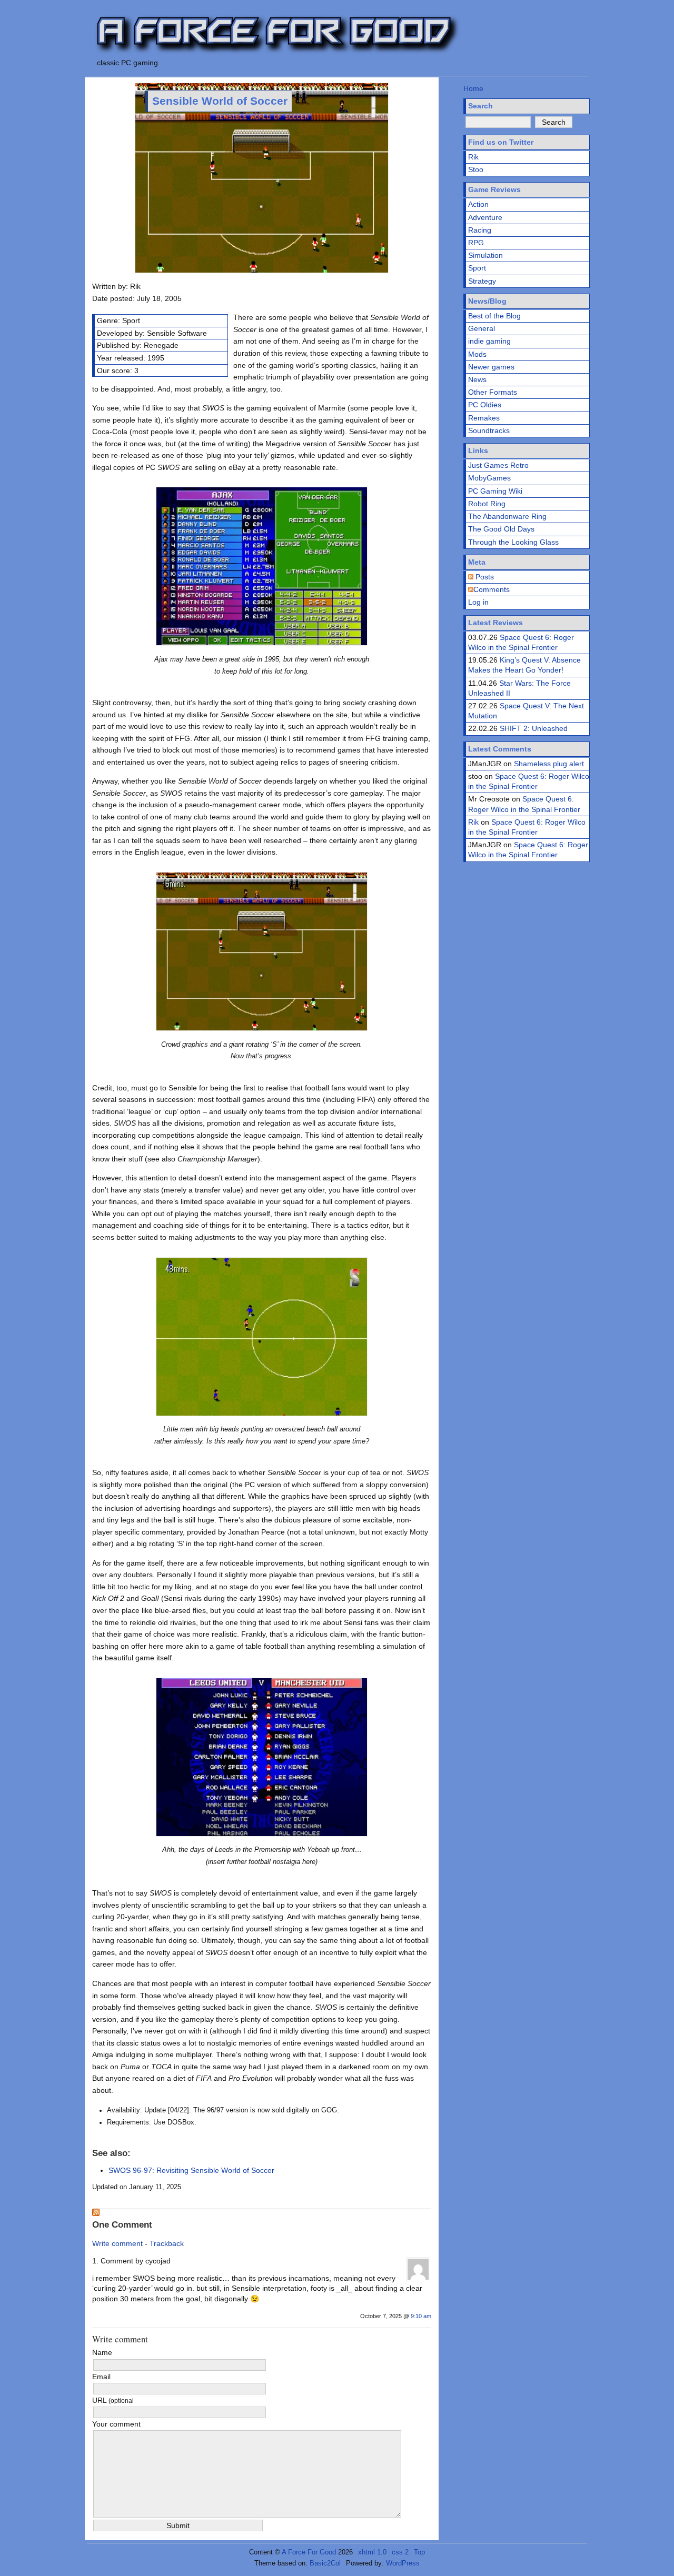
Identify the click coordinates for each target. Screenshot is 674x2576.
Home (473, 88)
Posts (484, 577)
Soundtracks (489, 430)
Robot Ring (487, 504)
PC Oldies (485, 405)
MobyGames (489, 478)
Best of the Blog (494, 316)
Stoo (476, 169)
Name (102, 2352)
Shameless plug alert (549, 764)
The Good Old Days (501, 529)
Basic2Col (325, 2563)
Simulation (485, 255)
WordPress (403, 2563)
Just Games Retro (498, 465)
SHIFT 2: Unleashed (534, 728)
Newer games (491, 367)
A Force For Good (309, 2552)
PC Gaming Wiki (495, 491)
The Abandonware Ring (507, 516)
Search (480, 106)
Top (419, 2552)
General (482, 328)
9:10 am (421, 2316)
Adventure (485, 217)
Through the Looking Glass (513, 542)
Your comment (116, 2424)
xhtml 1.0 (372, 2552)
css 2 (400, 2552)
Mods (477, 354)
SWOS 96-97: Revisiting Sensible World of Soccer (191, 2170)
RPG (476, 243)
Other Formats (493, 392)
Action (478, 204)
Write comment (117, 2243)
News (477, 379)
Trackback (167, 2243)
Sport (477, 268)
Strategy (482, 281)
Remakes (484, 418)
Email (101, 2377)
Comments (492, 589)
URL (113, 2400)
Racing (480, 230)
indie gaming (489, 341)
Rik (473, 157)
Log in (478, 602)
